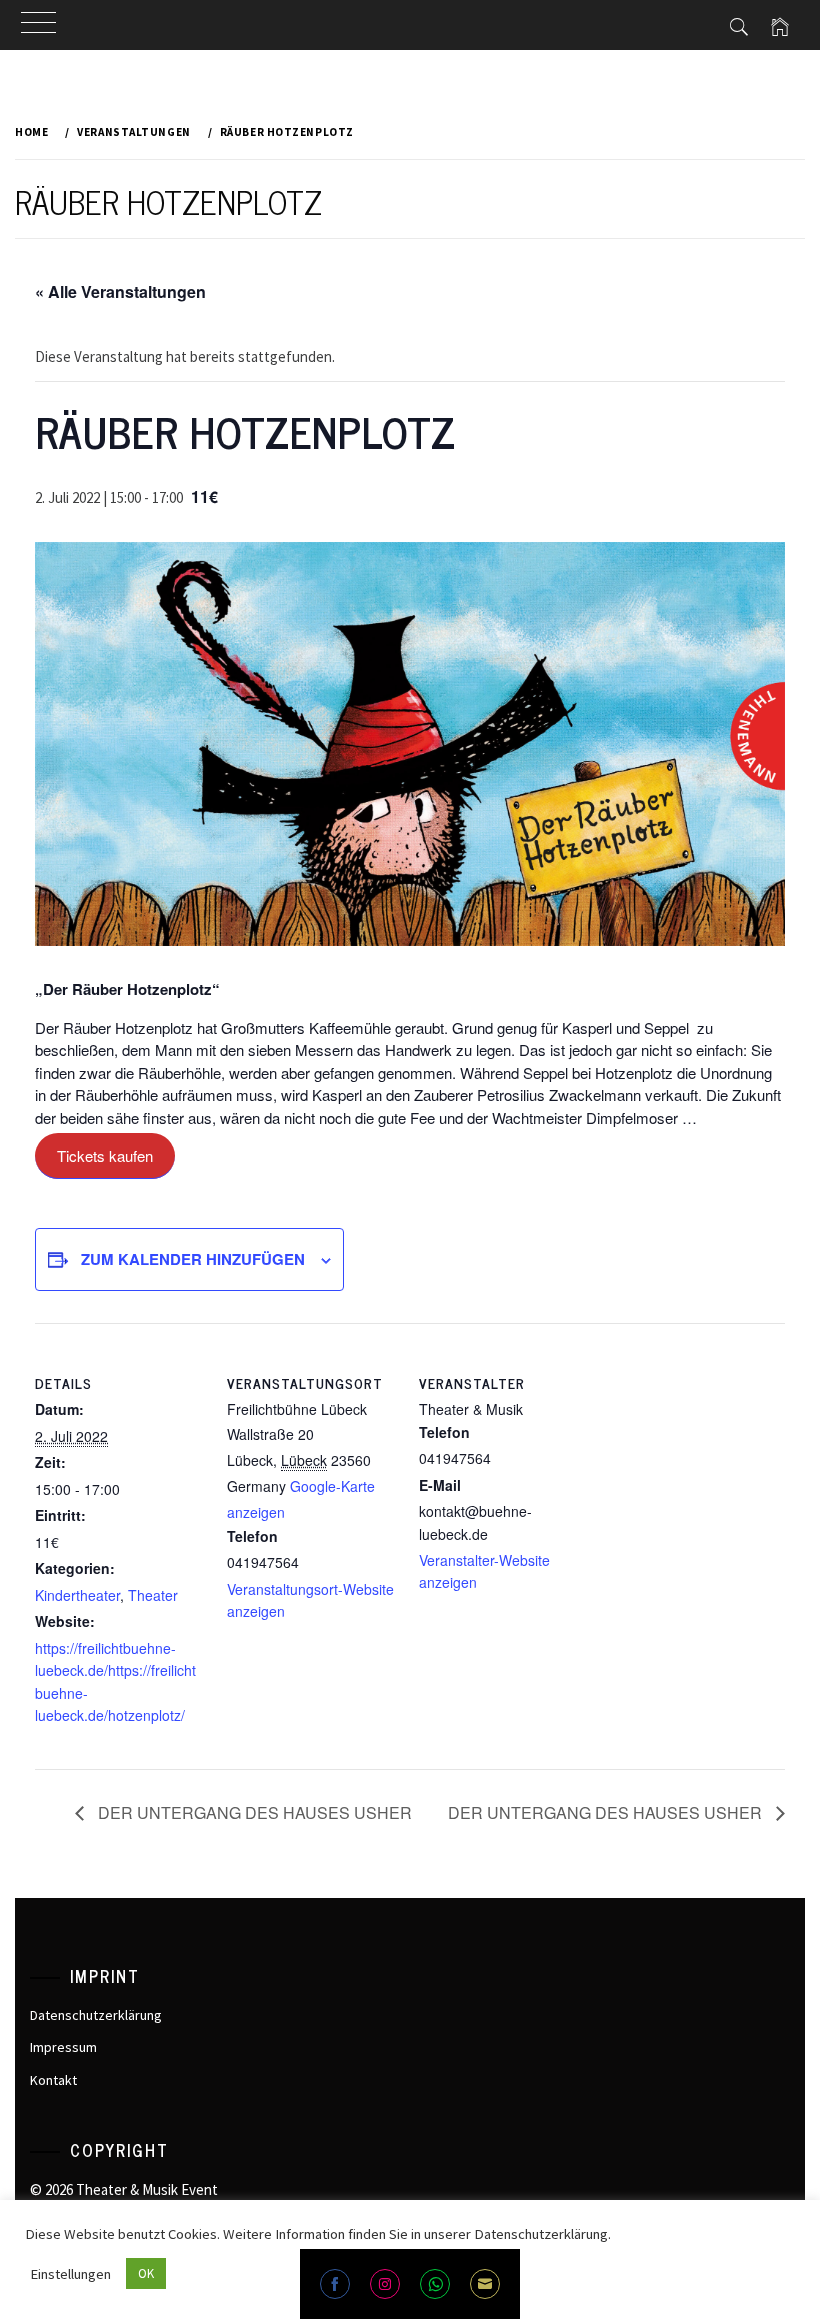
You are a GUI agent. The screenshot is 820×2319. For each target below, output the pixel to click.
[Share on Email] (485, 2284)
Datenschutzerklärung (96, 2015)
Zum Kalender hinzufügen (193, 1259)
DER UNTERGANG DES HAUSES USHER (253, 1812)
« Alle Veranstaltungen (120, 291)
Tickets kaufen (105, 1155)
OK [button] (146, 2273)
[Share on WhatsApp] (435, 2284)
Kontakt (53, 2080)
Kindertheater (77, 1595)
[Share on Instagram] (385, 2284)
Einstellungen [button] (70, 2274)
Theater (153, 1595)
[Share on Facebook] (335, 2284)
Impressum (63, 2047)
